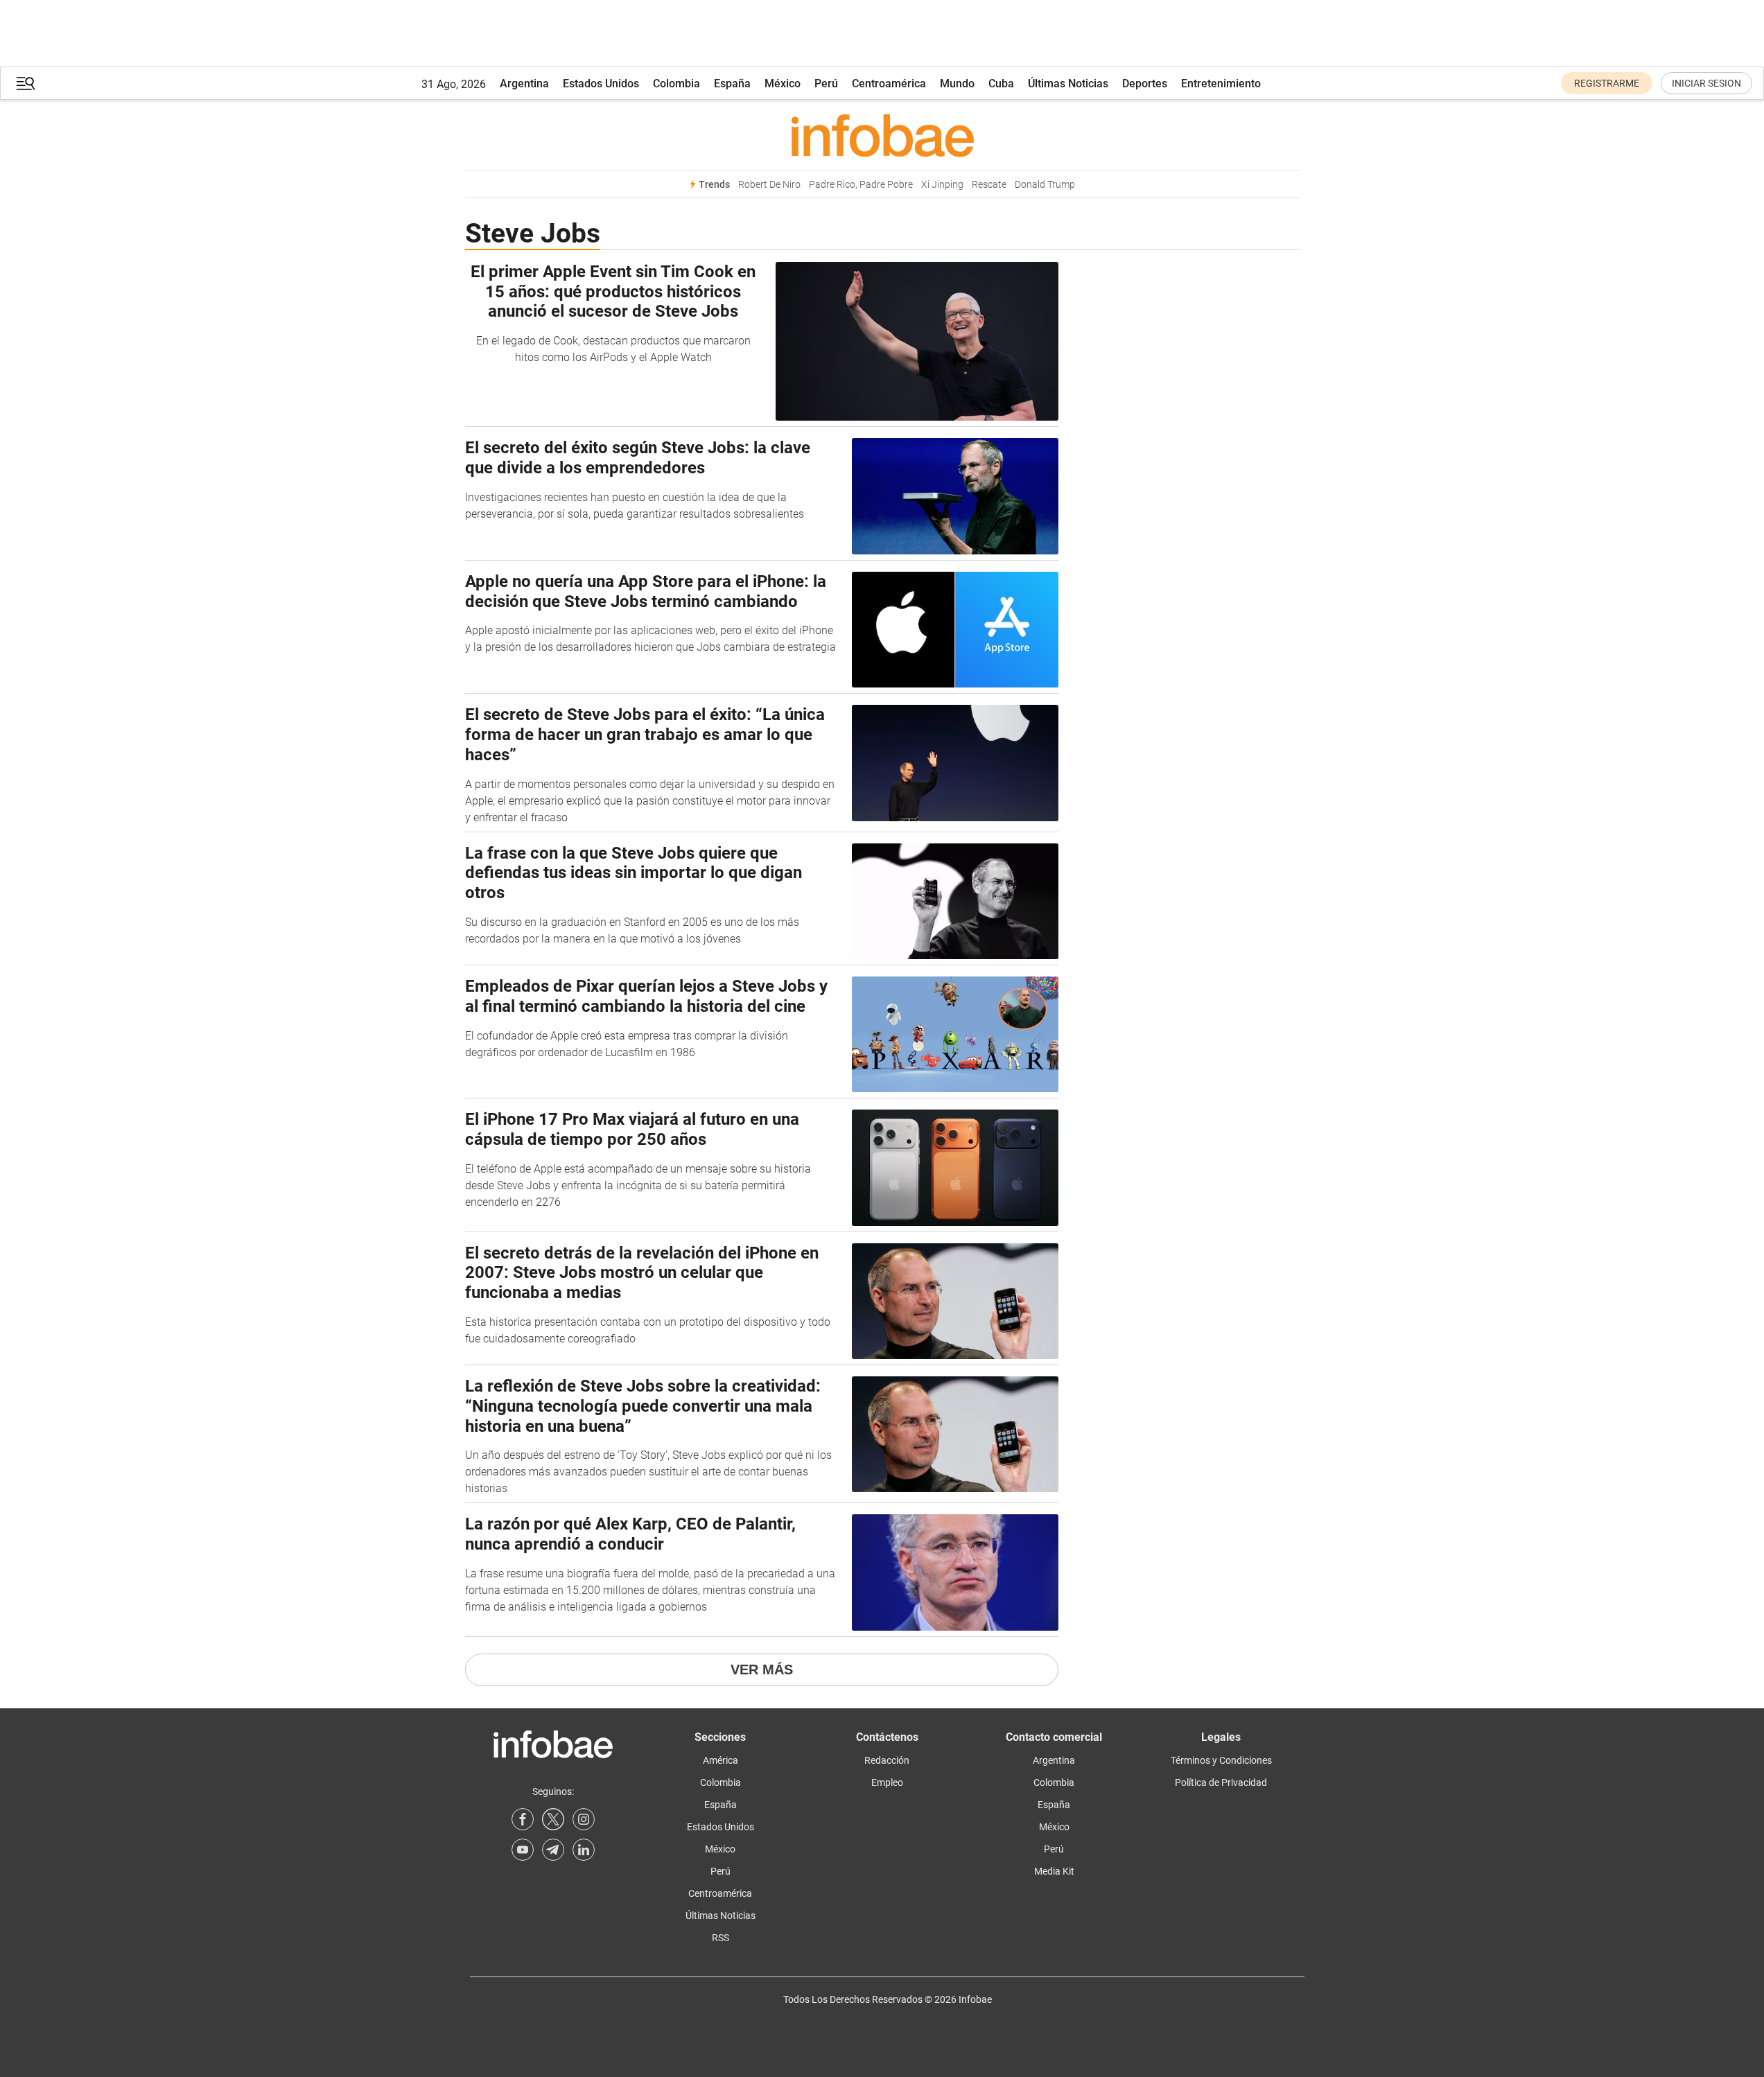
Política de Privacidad (1221, 1782)
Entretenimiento (1221, 84)
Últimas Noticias (1068, 84)
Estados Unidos (601, 84)
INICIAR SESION (1706, 83)
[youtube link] (523, 1850)
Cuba (1001, 84)
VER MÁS (762, 1670)
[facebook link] (523, 1819)
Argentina (524, 84)
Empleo (887, 1782)
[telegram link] (553, 1850)
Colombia (676, 84)
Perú (826, 84)
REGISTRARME (1607, 83)
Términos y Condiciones (1221, 1760)
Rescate (989, 185)
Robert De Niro (769, 185)
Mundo (957, 84)
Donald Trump (1045, 185)
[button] (26, 84)
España (732, 84)
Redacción (887, 1760)
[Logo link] (882, 135)
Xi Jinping (942, 185)
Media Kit (1054, 1871)
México (783, 84)
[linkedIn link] (584, 1850)
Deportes (1145, 84)
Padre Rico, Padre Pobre (861, 185)
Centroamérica (889, 84)
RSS (721, 1938)
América (721, 1760)
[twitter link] (553, 1819)
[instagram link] (584, 1819)
